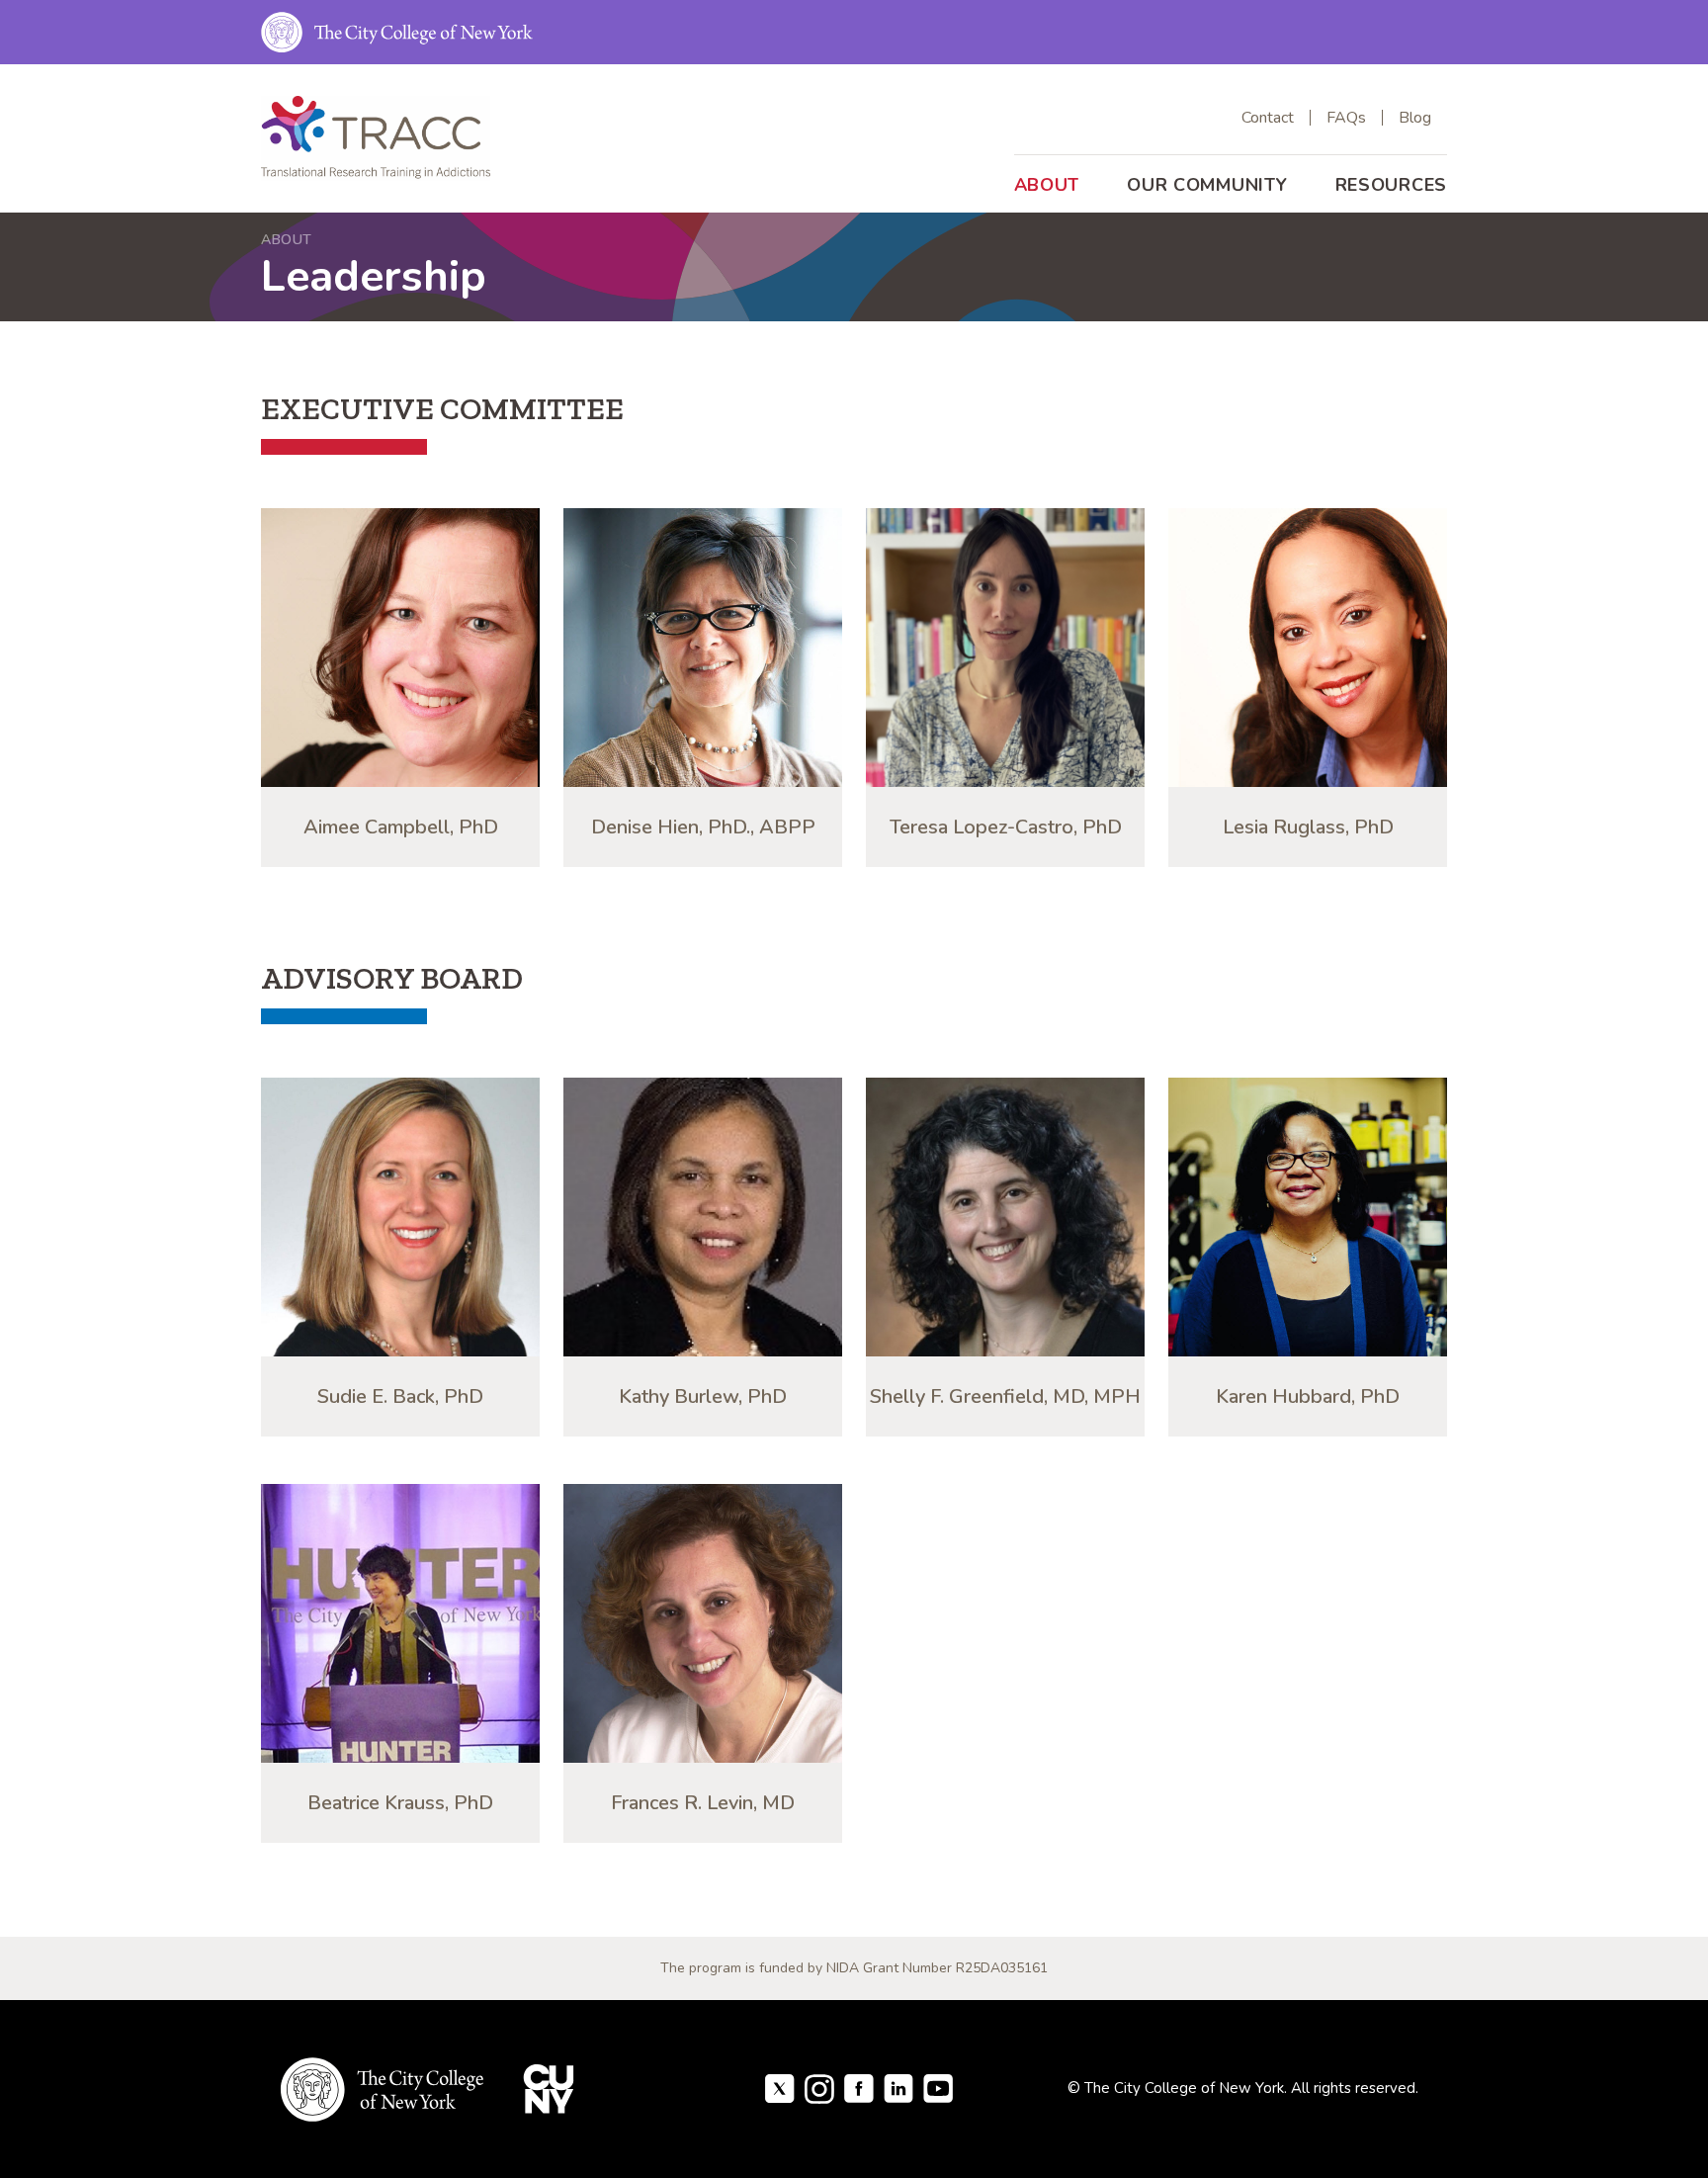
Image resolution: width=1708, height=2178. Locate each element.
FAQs (1346, 118)
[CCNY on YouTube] (938, 2087)
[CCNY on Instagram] (819, 2087)
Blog (1415, 118)
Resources (1391, 185)
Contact (1268, 118)
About (1047, 185)
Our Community (1207, 185)
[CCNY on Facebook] (780, 2087)
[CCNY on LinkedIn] (898, 2087)
